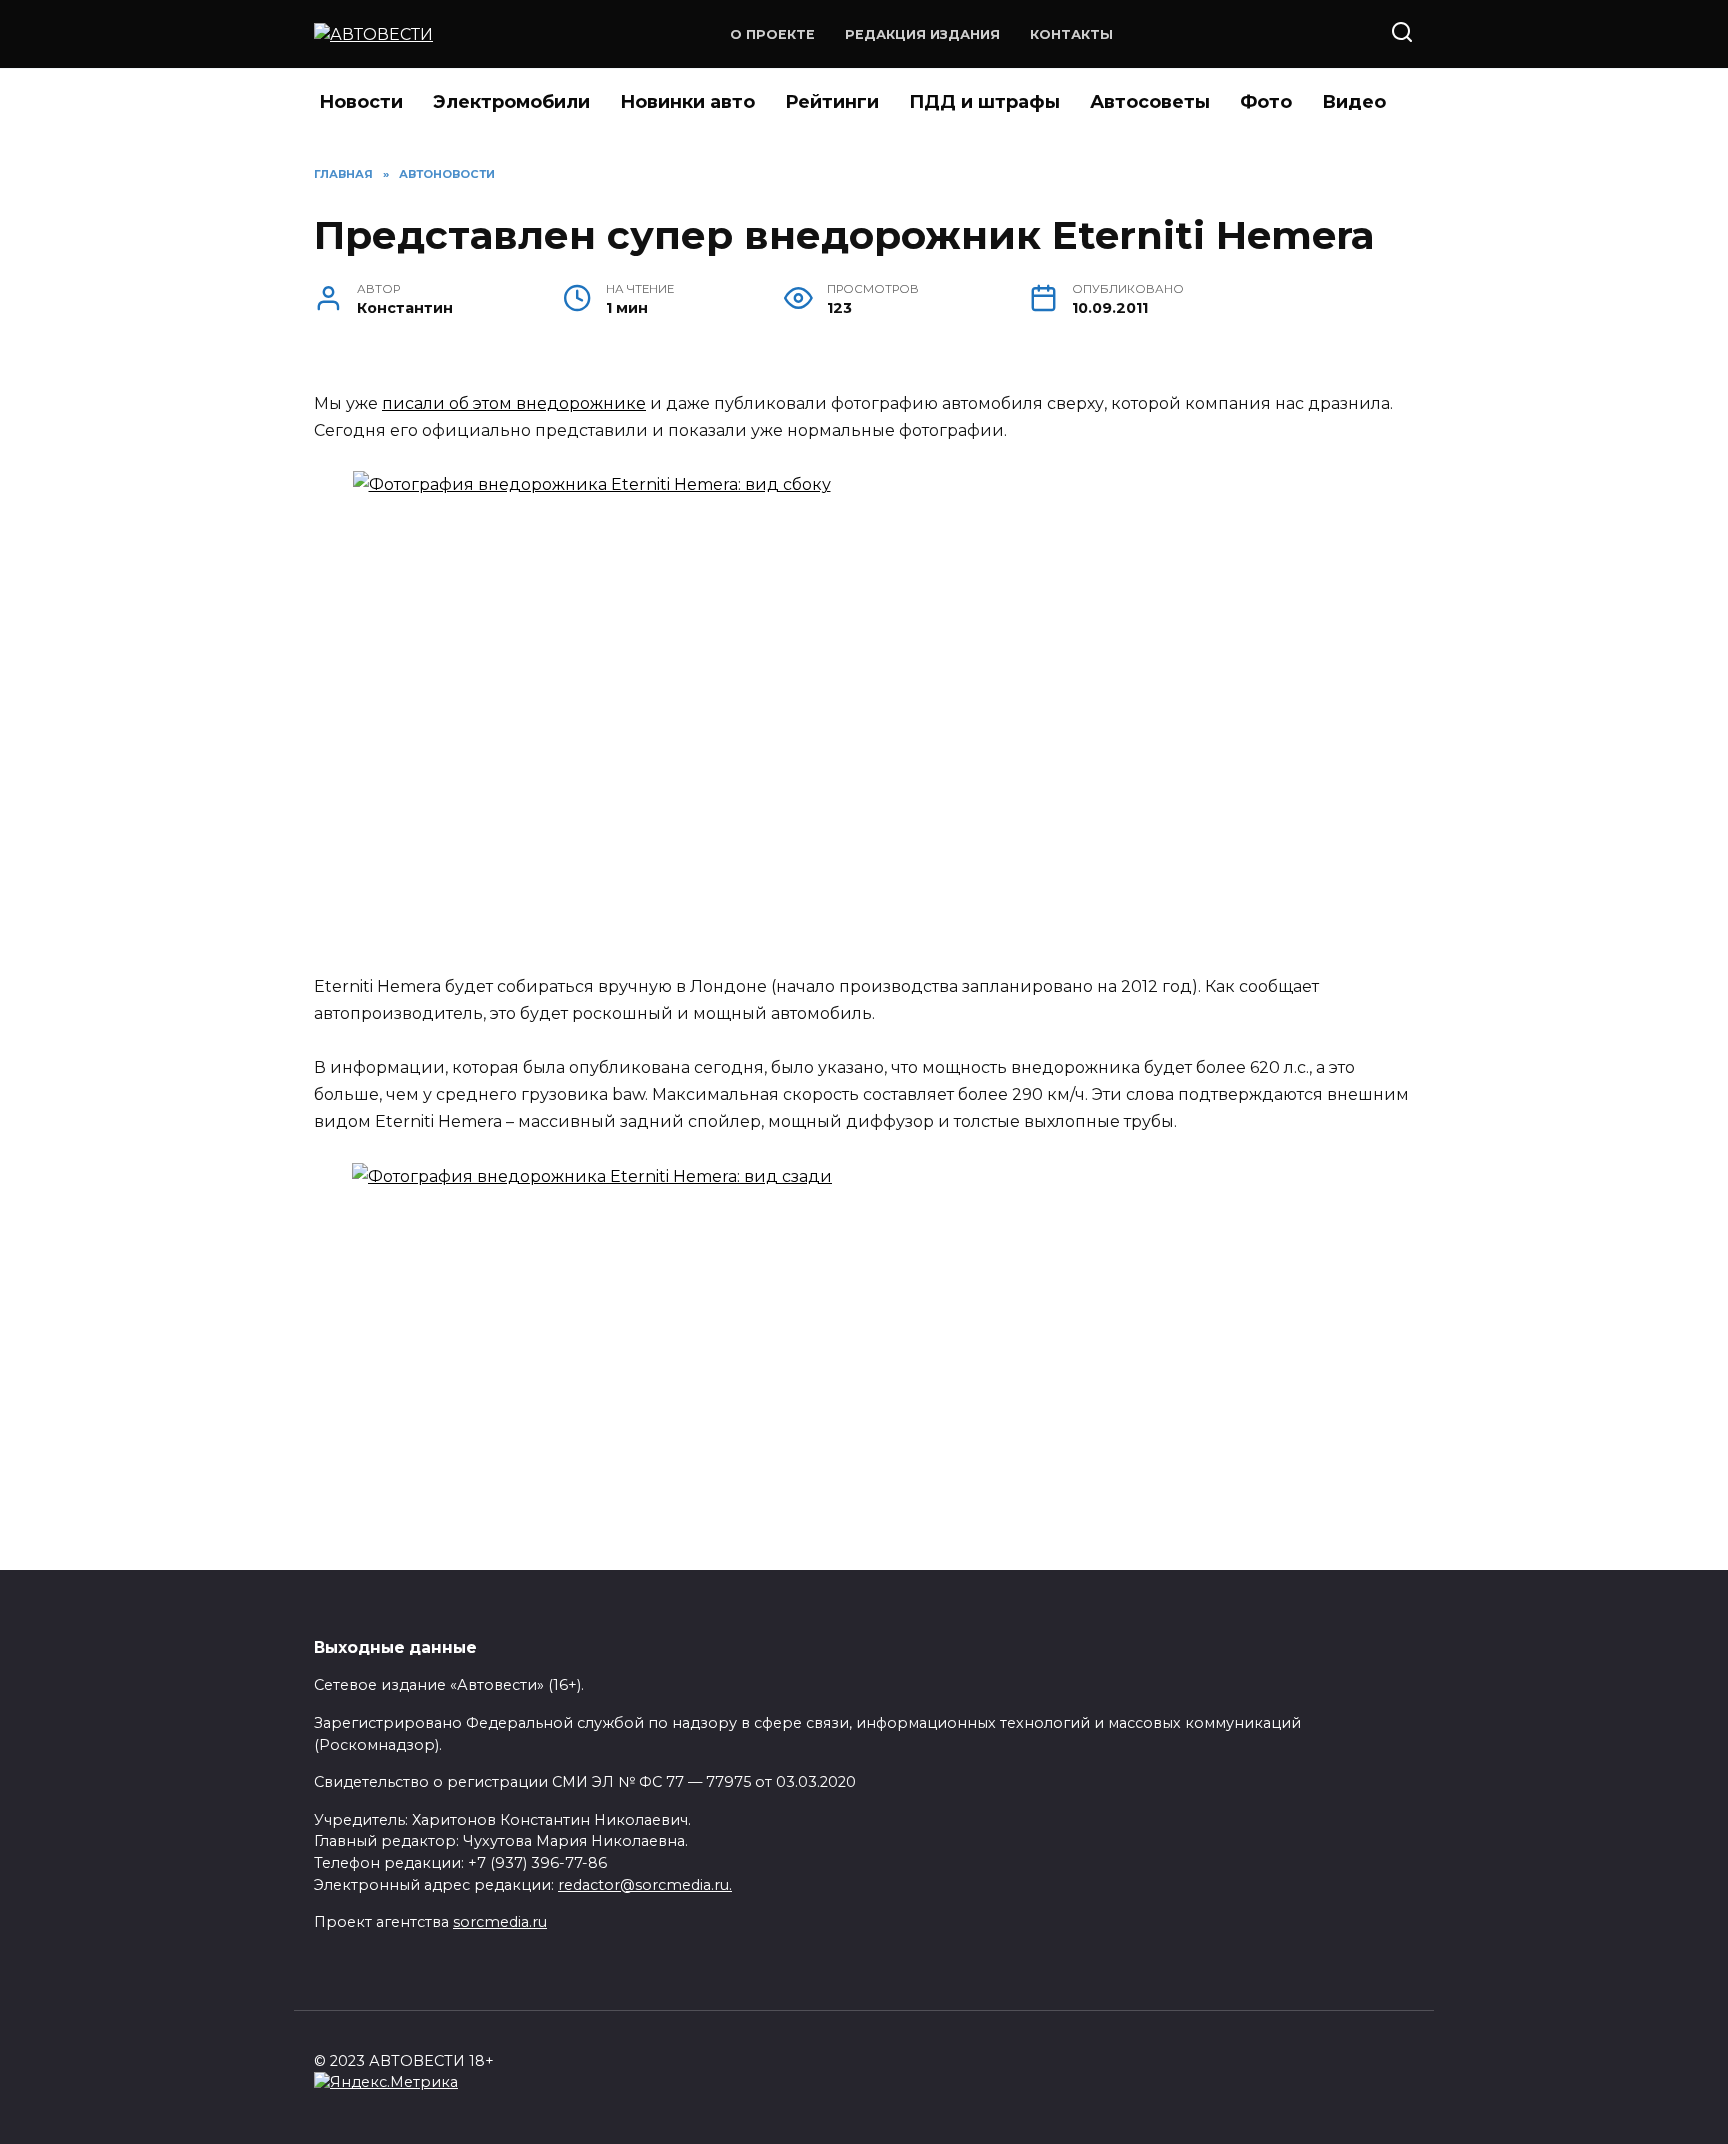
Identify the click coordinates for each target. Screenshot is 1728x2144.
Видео (1354, 102)
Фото (1266, 102)
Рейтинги (832, 102)
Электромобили (511, 102)
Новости (361, 102)
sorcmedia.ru (500, 1922)
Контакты (1071, 34)
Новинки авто (687, 102)
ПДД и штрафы (984, 102)
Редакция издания (922, 34)
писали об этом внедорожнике (514, 403)
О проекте (772, 34)
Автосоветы (1150, 102)
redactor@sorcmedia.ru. (645, 1885)
